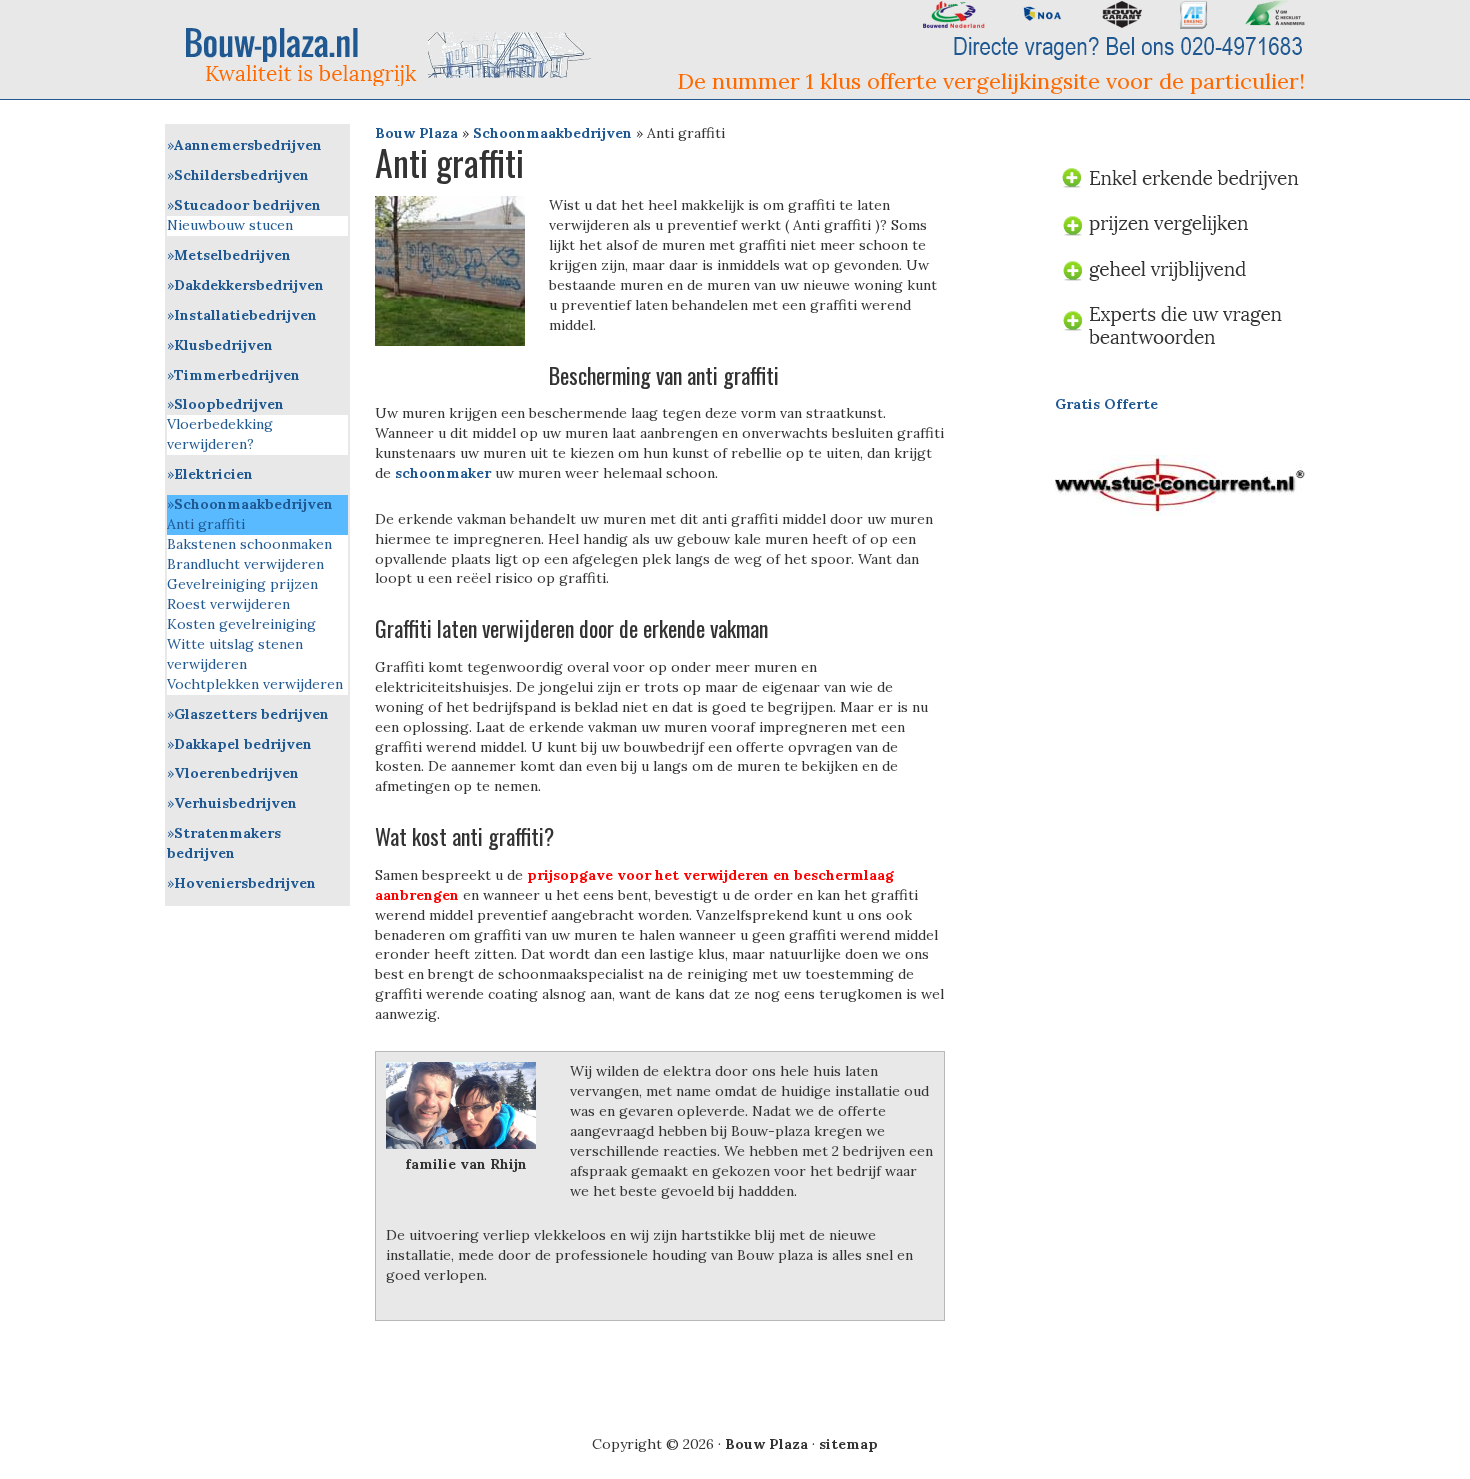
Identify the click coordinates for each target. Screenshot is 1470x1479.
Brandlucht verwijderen (245, 564)
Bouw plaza (395, 55)
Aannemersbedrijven (248, 145)
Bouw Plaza (416, 133)
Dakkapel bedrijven (243, 744)
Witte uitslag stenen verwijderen (235, 654)
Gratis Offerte (1106, 404)
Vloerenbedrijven (236, 773)
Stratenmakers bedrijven (224, 843)
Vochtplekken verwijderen (255, 684)
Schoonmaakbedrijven (552, 133)
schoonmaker (443, 473)
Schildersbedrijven (241, 175)
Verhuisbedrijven (235, 803)
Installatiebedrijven (245, 315)
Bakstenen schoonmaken (249, 544)
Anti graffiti (206, 524)
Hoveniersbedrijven (245, 883)
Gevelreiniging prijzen (242, 584)
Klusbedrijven (223, 345)
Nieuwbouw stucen (230, 225)
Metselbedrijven (232, 255)
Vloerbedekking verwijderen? (220, 434)
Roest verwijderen (228, 604)
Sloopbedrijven (229, 404)
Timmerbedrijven (237, 375)
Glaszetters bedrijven (251, 714)
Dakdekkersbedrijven (249, 285)
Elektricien (213, 474)
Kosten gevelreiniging (241, 624)
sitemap (848, 1444)
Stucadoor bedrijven (247, 205)
